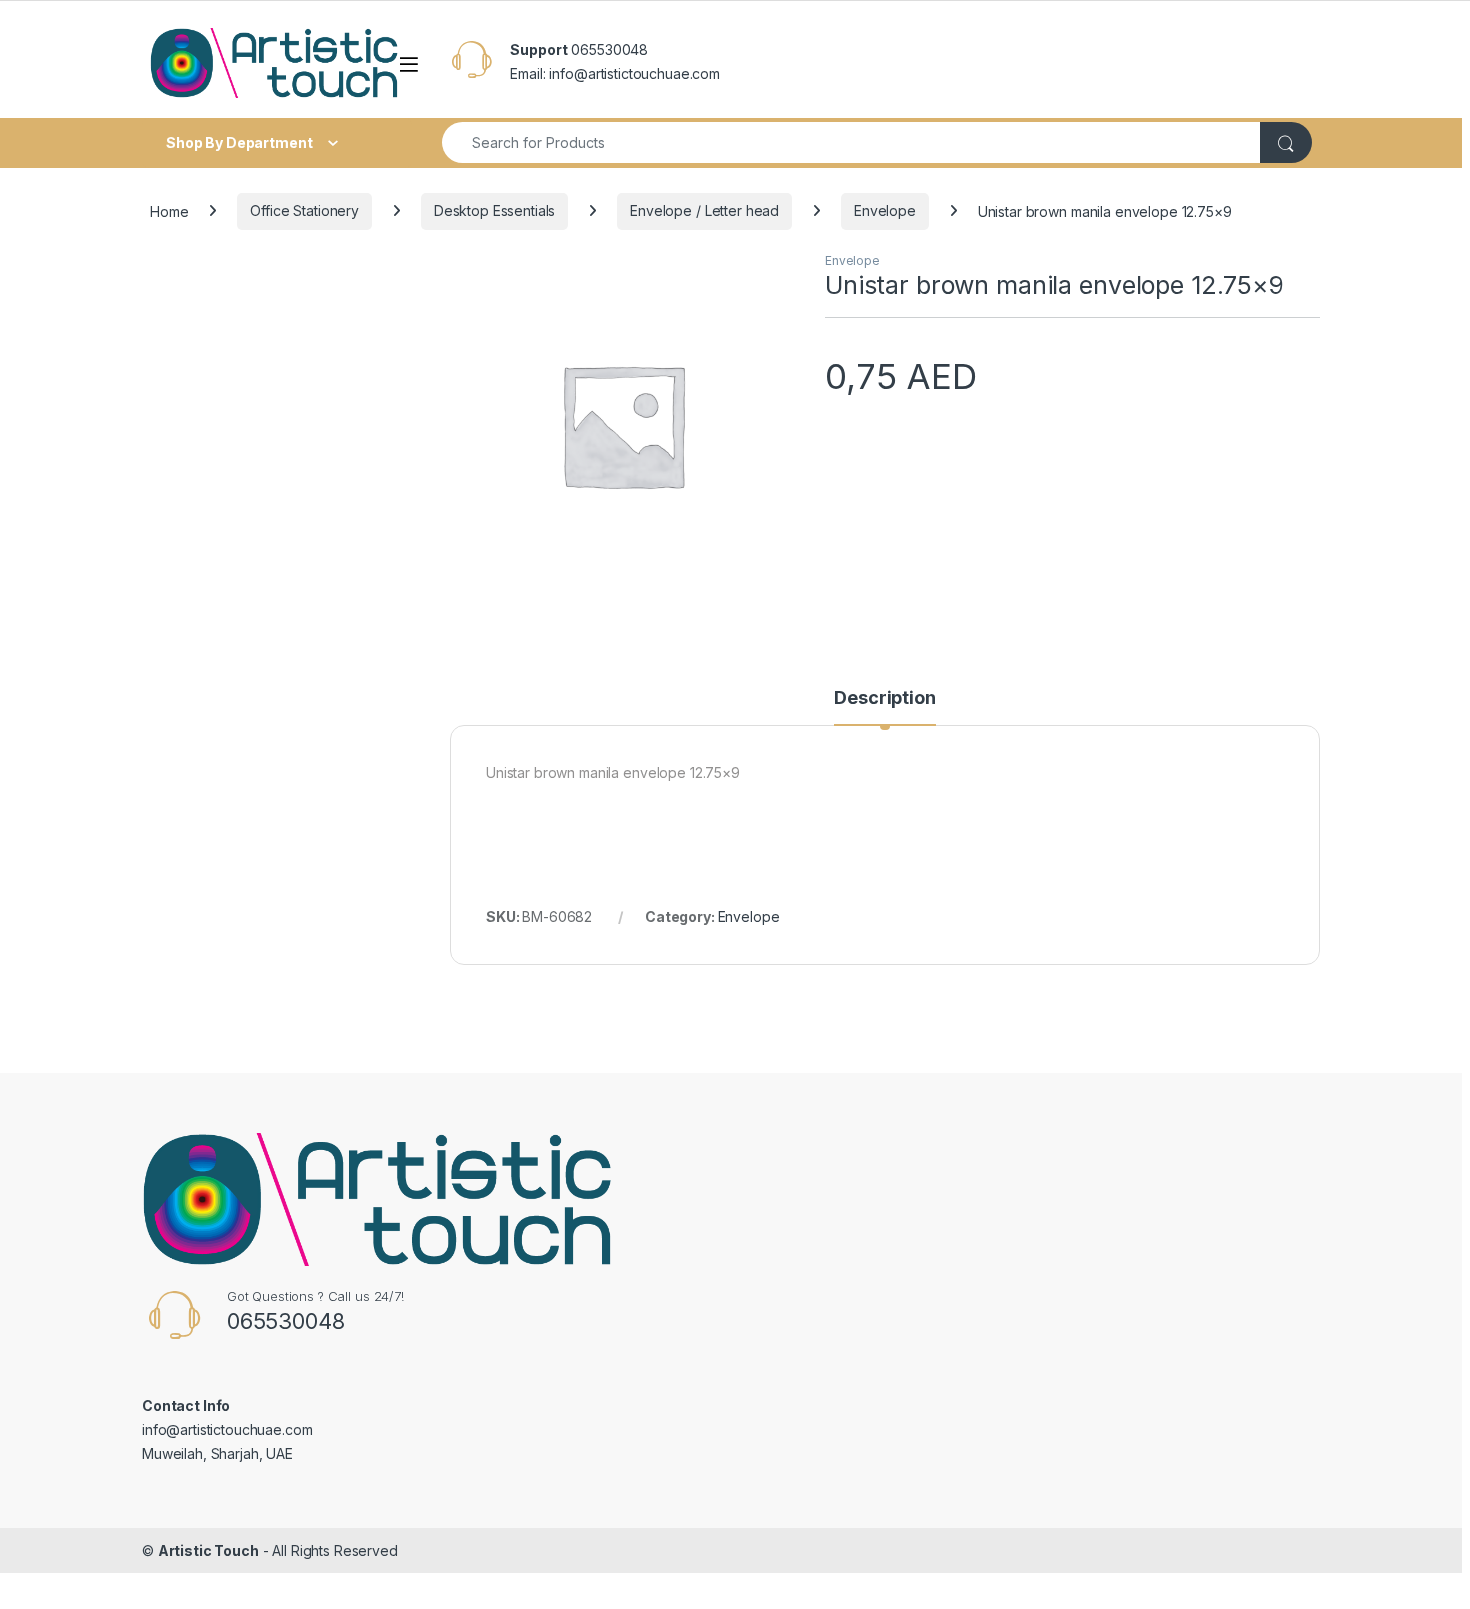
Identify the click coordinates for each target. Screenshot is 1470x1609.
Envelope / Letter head (704, 210)
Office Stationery (304, 210)
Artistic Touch (208, 1550)
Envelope (885, 210)
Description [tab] (884, 698)
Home (169, 210)
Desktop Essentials (494, 210)
